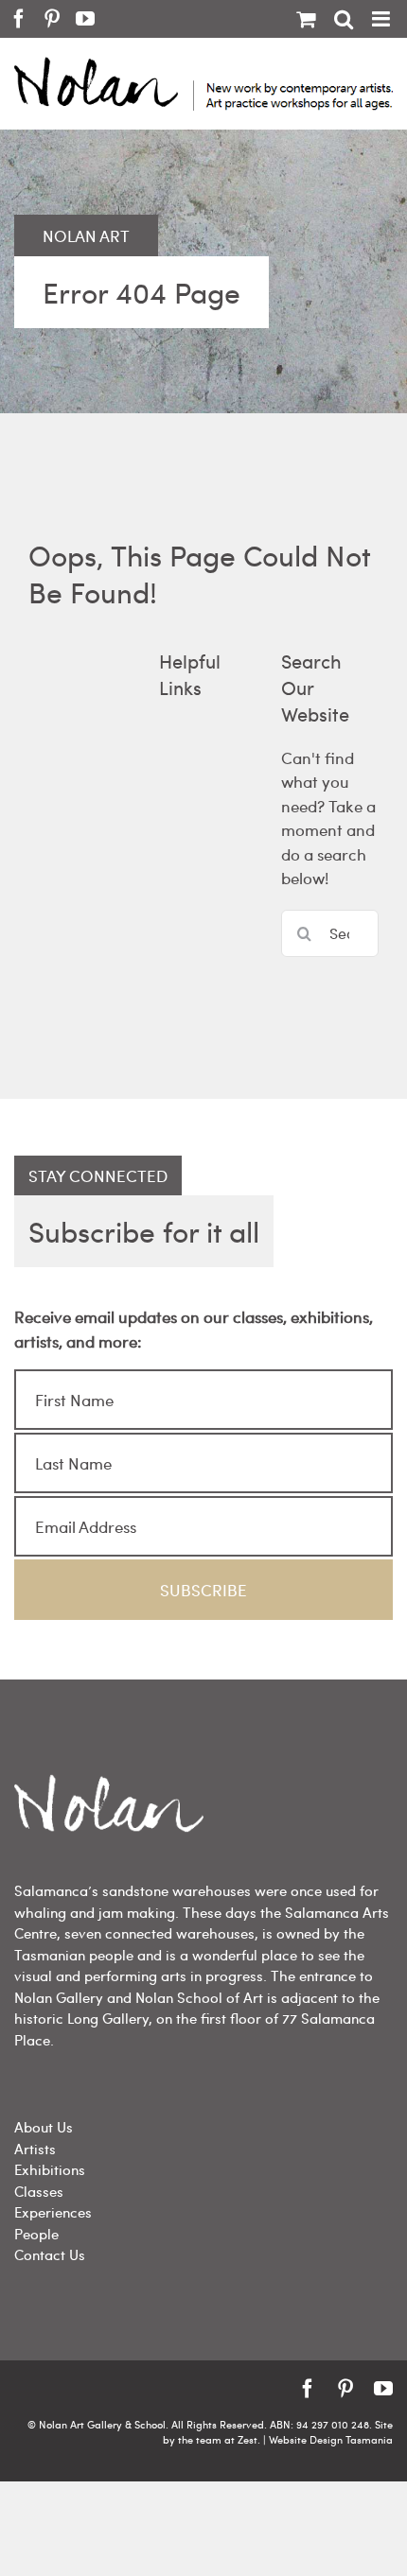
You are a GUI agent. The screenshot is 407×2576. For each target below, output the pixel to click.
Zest (248, 2439)
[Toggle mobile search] (344, 19)
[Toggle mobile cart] (306, 19)
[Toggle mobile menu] (382, 19)
